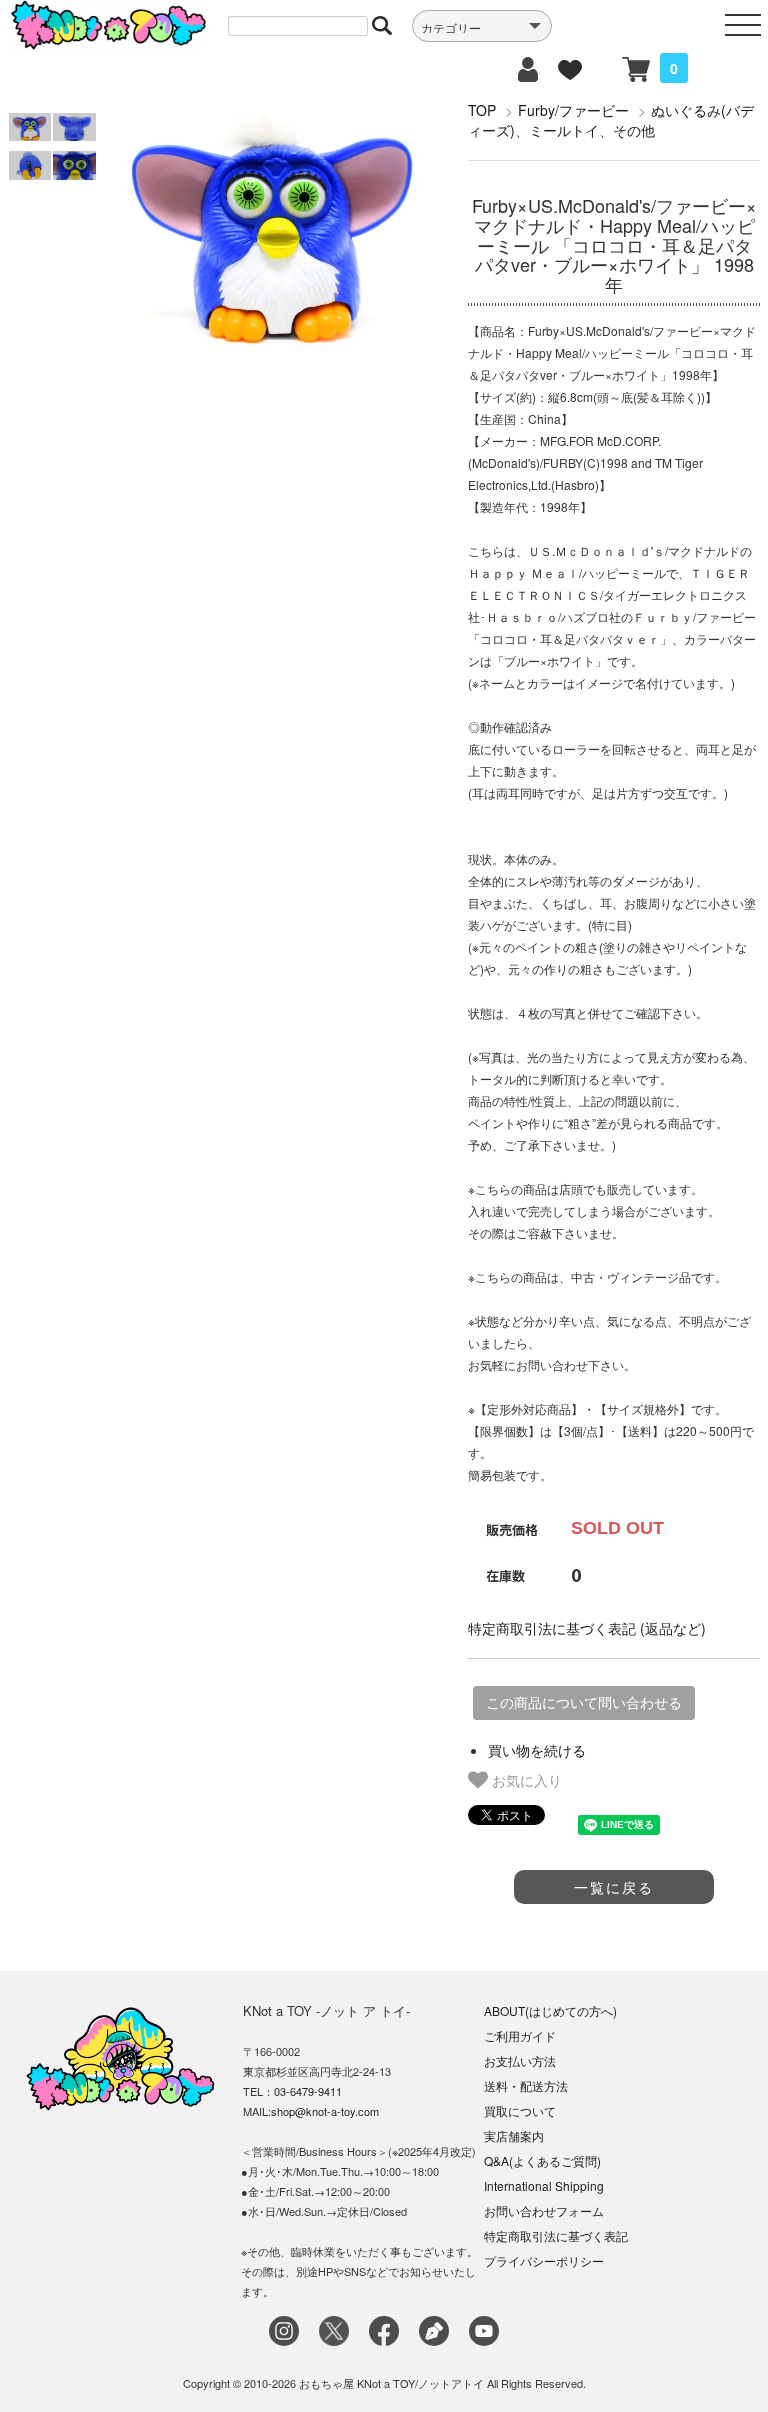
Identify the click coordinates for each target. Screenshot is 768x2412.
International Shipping (544, 2185)
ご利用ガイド (520, 2035)
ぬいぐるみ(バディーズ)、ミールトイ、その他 (611, 120)
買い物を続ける (537, 1750)
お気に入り (525, 1780)
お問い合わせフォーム (544, 2210)
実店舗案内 (514, 2135)
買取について (520, 2110)
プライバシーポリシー (544, 2260)
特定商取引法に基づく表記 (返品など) (587, 1628)
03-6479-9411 (308, 2091)
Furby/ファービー (573, 110)
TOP (482, 110)
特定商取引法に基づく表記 (556, 2235)
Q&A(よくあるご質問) (542, 2160)
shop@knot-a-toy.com (325, 2111)
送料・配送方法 (526, 2085)
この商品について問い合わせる (584, 1703)
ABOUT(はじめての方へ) (550, 2010)
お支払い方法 (520, 2060)
